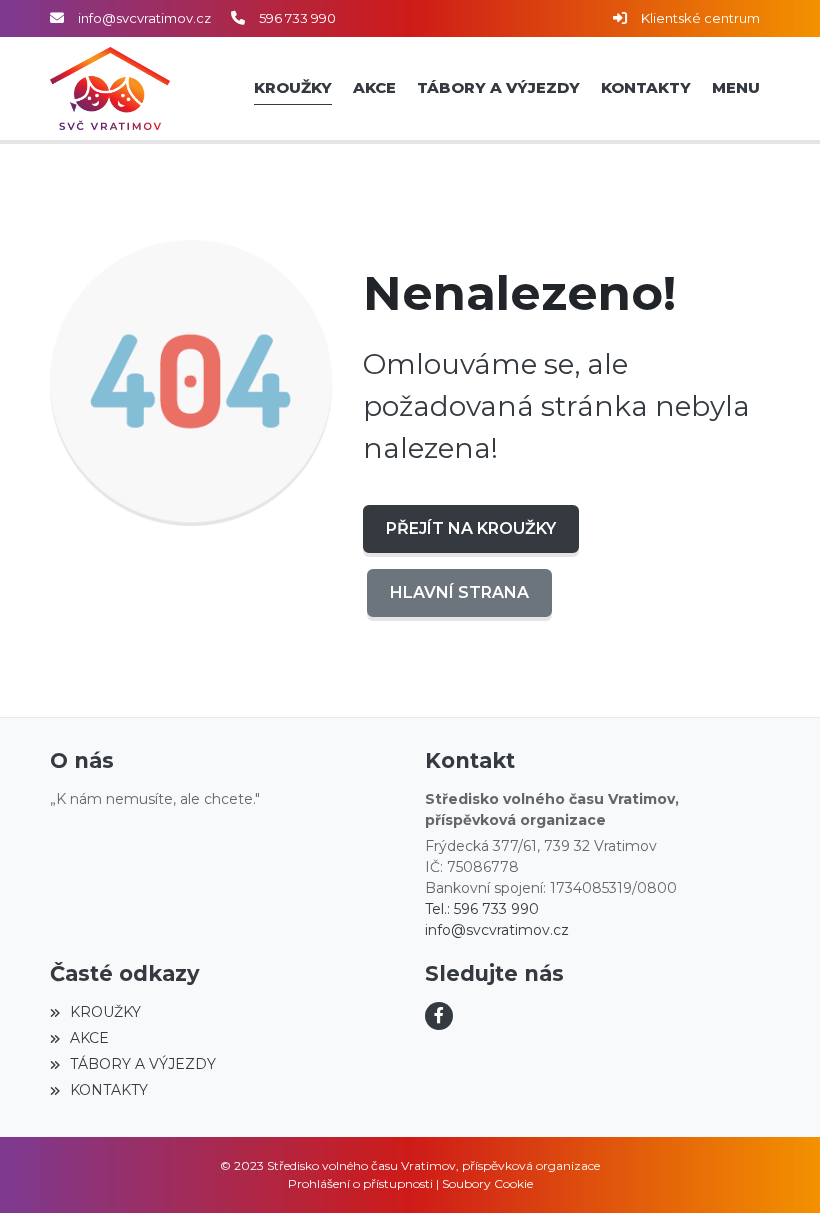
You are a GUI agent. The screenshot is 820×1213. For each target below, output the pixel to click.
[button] (735, 88)
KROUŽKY (105, 1012)
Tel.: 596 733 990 (482, 909)
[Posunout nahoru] (775, 1168)
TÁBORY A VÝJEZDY (143, 1064)
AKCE (89, 1038)
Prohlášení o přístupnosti (360, 1183)
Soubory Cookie (487, 1183)
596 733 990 (297, 18)
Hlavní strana (459, 592)
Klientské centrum (700, 18)
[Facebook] (439, 1016)
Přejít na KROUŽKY (471, 528)
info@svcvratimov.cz (144, 18)
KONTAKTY (109, 1090)
